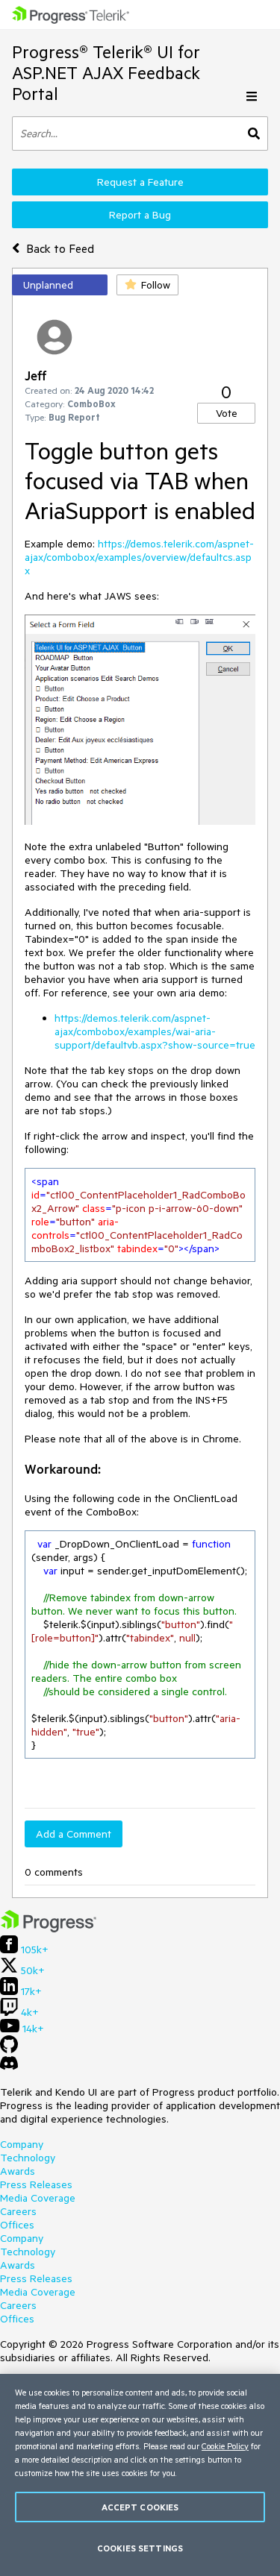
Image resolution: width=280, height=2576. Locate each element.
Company (22, 2144)
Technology (28, 2158)
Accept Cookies (140, 2507)
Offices (17, 2225)
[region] (140, 2475)
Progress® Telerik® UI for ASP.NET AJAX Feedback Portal (106, 73)
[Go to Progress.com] (49, 1929)
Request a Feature (140, 182)
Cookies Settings (140, 2548)
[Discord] (9, 2067)
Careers (18, 2211)
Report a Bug (140, 215)
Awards (18, 2171)
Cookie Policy (225, 2446)
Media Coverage (38, 2198)
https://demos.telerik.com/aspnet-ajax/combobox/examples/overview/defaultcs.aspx (139, 557)
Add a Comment (74, 1834)
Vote (227, 413)
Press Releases (36, 2184)
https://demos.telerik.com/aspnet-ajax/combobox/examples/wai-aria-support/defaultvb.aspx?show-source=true (155, 1031)
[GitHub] (9, 2049)
